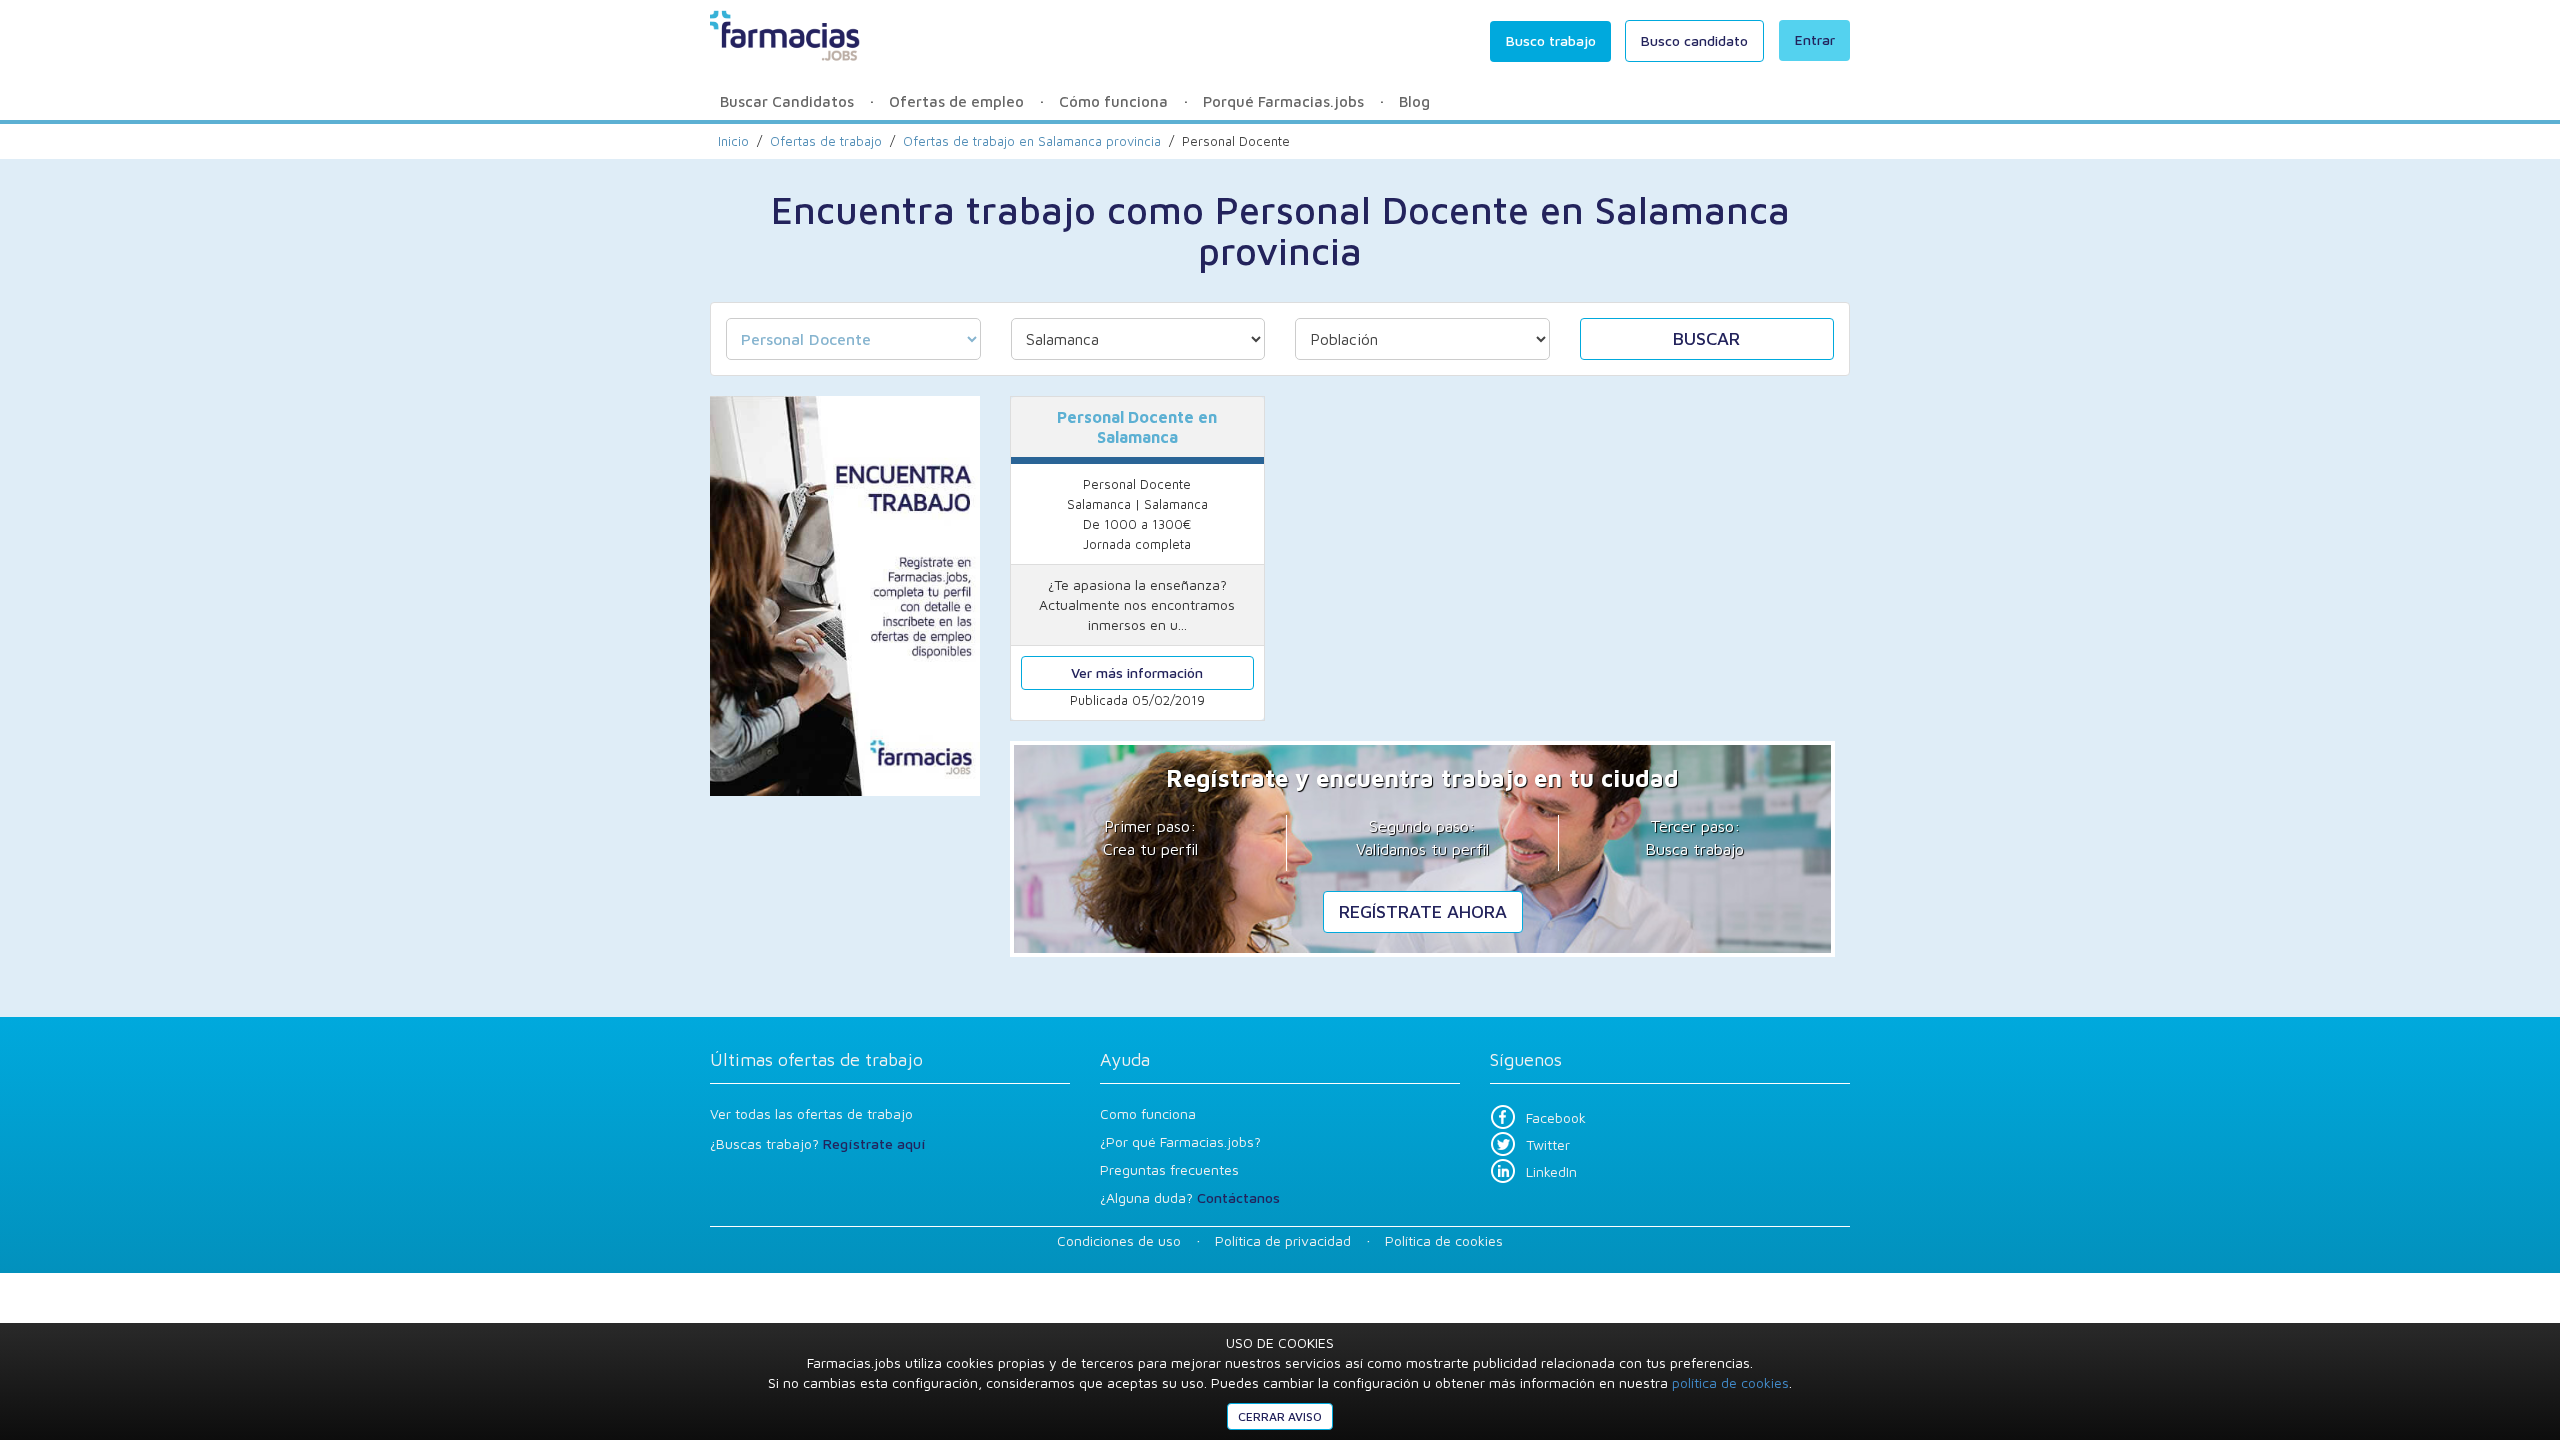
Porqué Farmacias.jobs (1283, 101)
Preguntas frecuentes (1169, 1169)
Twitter (1548, 1144)
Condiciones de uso (1119, 1240)
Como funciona (1148, 1113)
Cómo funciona (1113, 101)
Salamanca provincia (1032, 141)
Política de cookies (1444, 1240)
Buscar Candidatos (787, 101)
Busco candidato (1694, 40)
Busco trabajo (1551, 40)
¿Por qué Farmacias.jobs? (1180, 1141)
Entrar (1815, 39)
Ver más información (1137, 672)
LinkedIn (1551, 1171)
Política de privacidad (1283, 1240)
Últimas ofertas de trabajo (816, 1059)
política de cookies (1730, 1382)
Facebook (1556, 1117)
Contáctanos (1238, 1197)
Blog (1414, 101)
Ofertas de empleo (956, 101)
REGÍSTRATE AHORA (1423, 911)
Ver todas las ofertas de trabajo (811, 1113)
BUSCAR (1706, 338)
